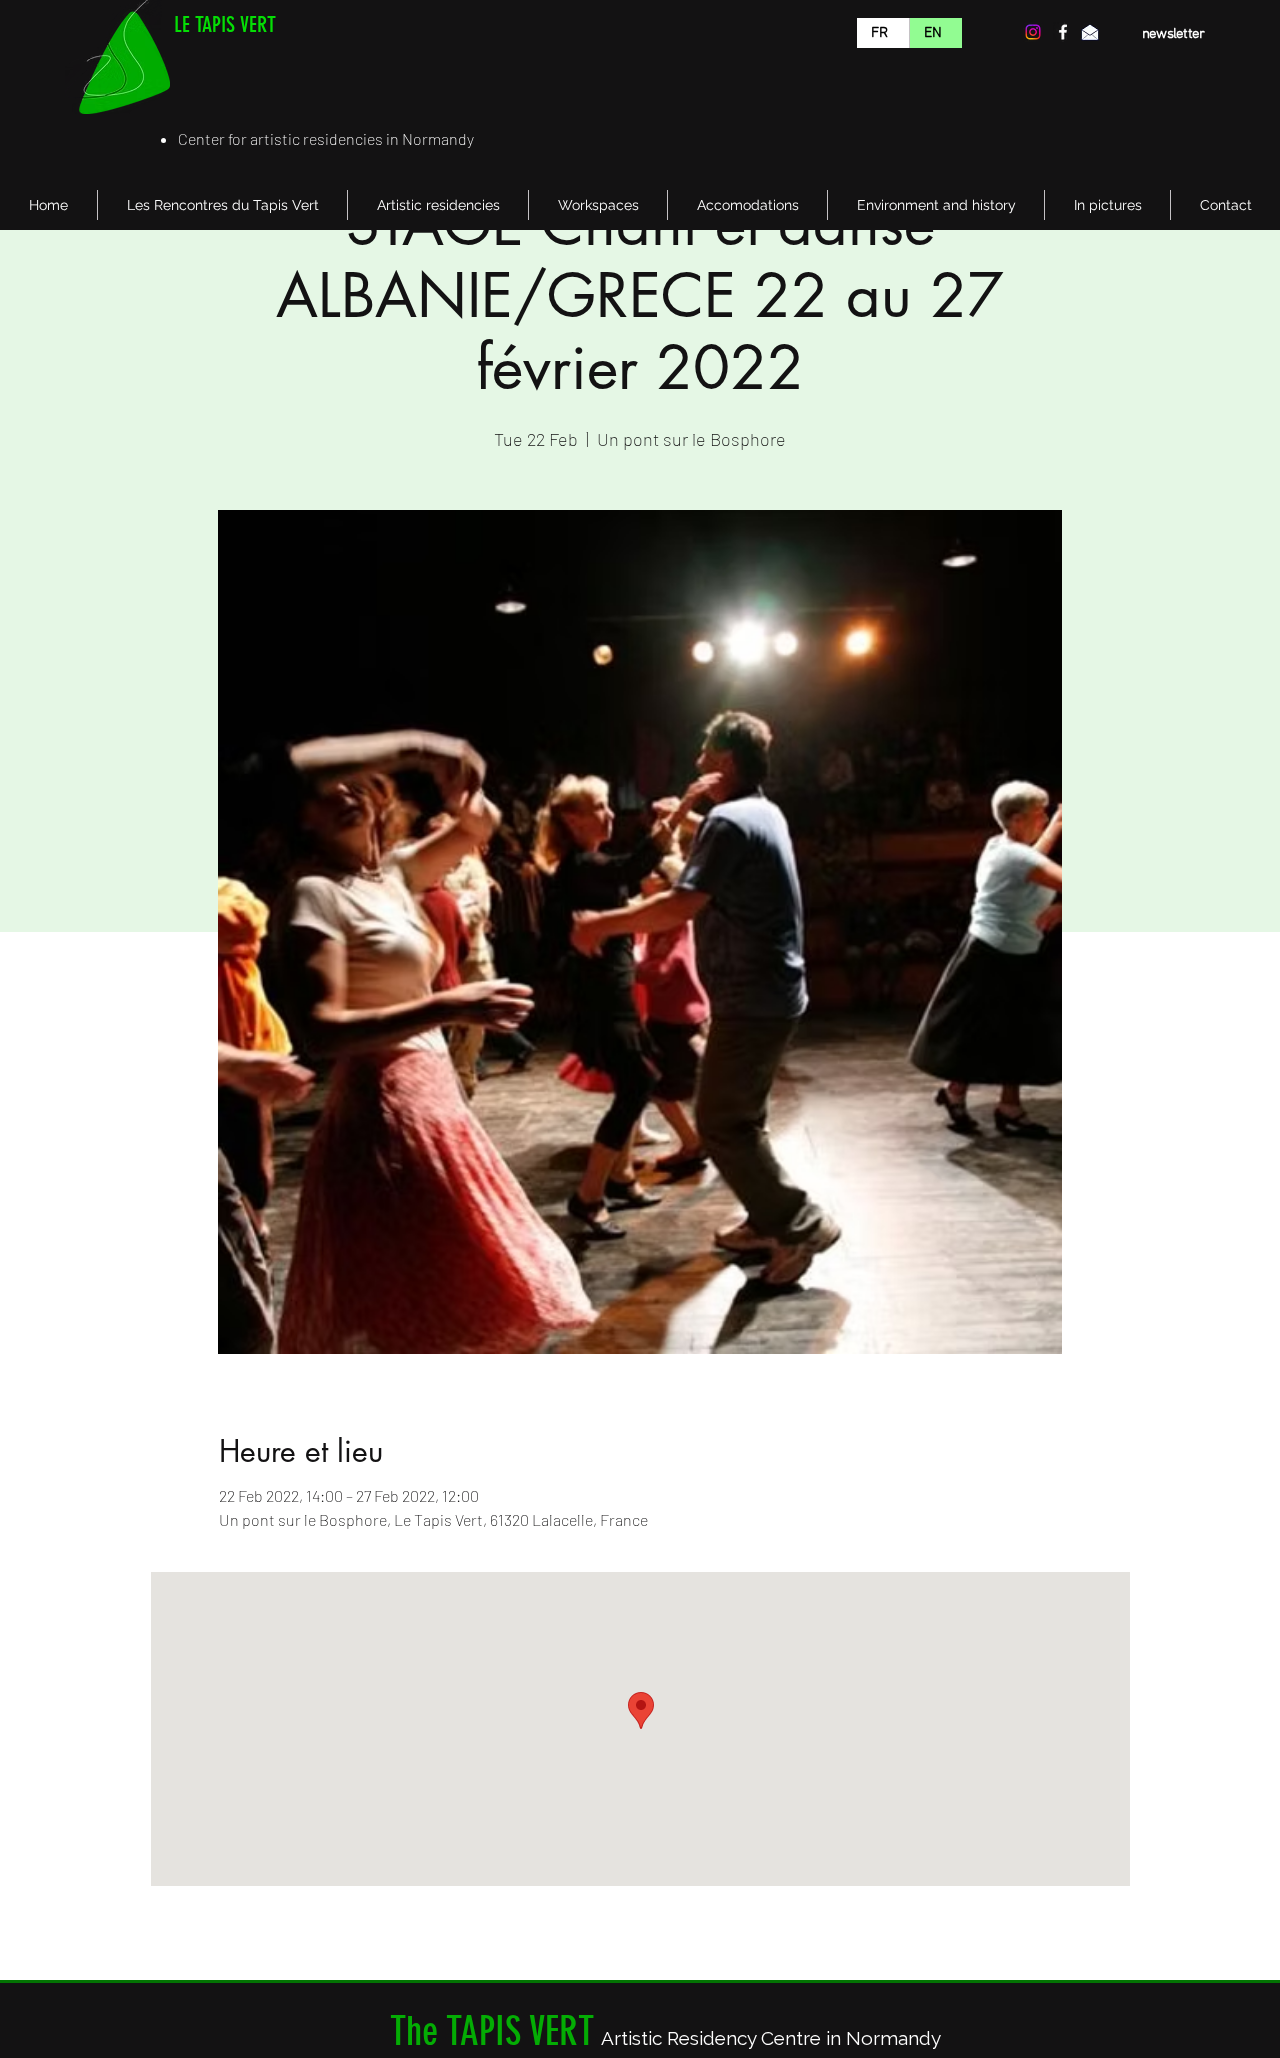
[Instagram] (1033, 32)
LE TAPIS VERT (225, 24)
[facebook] (1063, 32)
